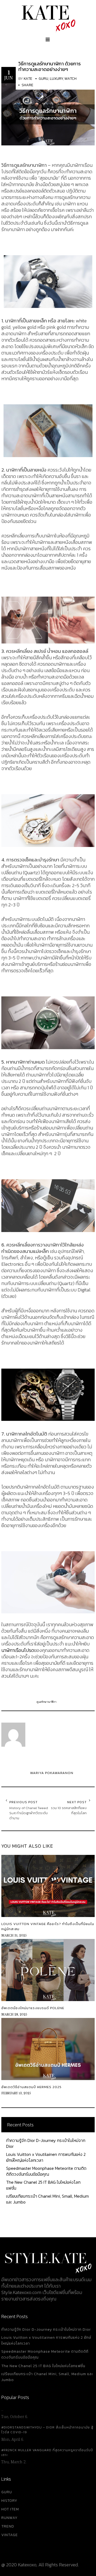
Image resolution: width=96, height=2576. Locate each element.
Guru (43, 79)
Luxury (56, 79)
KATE (28, 79)
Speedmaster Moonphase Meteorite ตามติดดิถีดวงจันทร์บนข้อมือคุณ (46, 2171)
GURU (7, 2492)
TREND (8, 2526)
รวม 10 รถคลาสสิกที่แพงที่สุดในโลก (69, 1810)
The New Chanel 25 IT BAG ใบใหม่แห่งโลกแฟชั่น (43, 2185)
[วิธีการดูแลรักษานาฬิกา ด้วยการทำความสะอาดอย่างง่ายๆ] (48, 114)
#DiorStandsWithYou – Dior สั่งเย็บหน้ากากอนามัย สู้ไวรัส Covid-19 (47, 2430)
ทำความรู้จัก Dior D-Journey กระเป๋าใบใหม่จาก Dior (46, 2143)
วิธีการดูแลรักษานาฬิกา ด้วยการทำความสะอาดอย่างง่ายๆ (50, 66)
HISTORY (9, 2501)
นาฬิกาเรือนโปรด (18, 1650)
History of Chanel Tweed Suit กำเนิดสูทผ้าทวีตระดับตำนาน (29, 1813)
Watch (71, 79)
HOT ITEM (10, 2509)
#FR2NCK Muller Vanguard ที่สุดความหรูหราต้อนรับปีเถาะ (47, 2453)
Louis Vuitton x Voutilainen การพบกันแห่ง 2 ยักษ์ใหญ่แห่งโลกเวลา (46, 2157)
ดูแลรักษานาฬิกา (47, 1702)
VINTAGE (10, 2535)
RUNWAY (9, 2518)
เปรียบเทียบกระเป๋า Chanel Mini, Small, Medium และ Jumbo (47, 2199)
